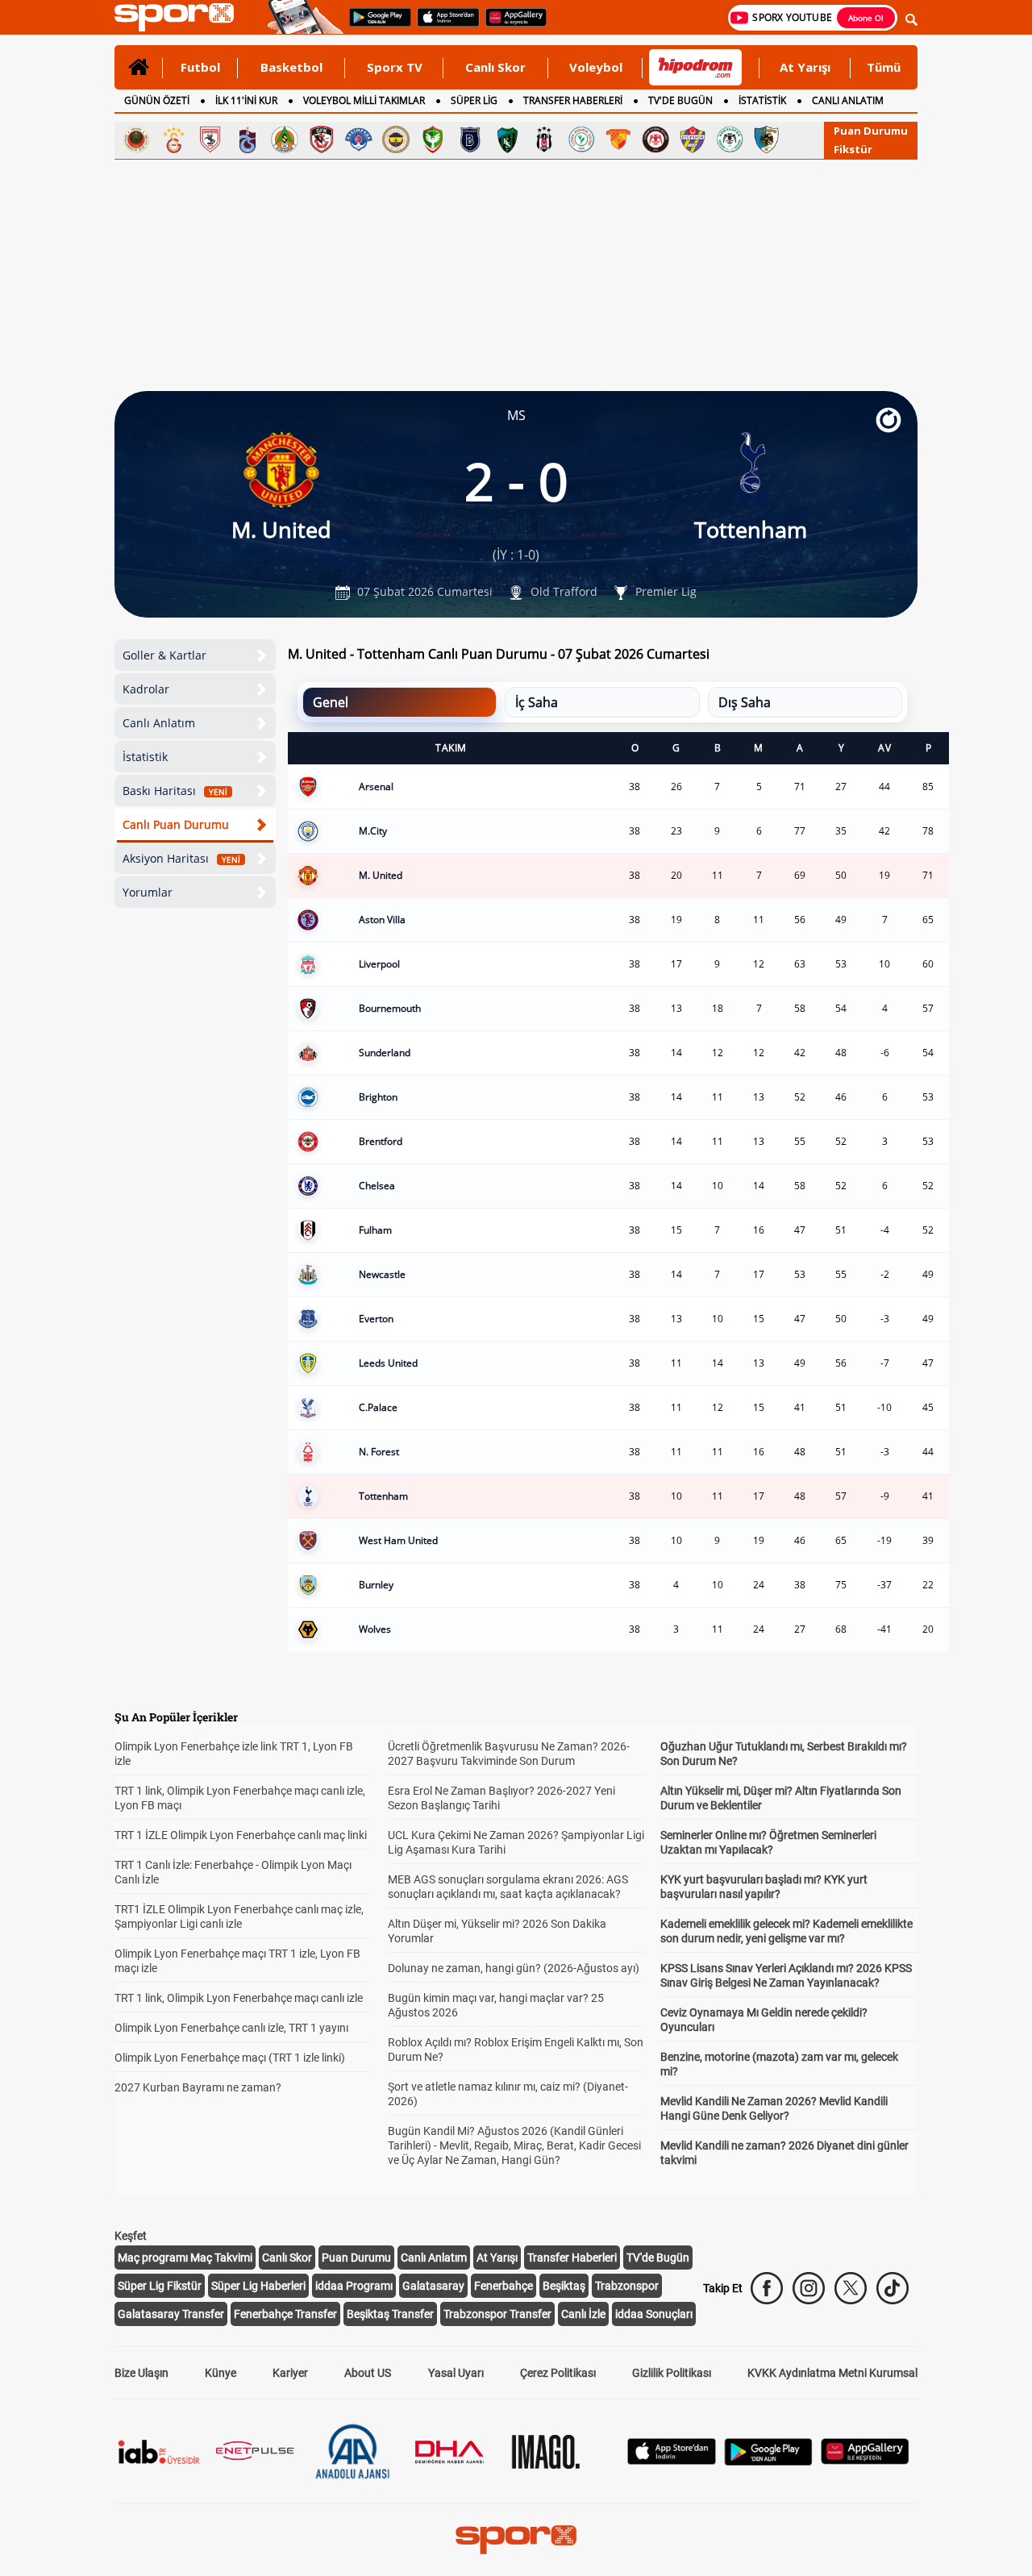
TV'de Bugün (658, 2258)
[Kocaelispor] (507, 139)
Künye (221, 2373)
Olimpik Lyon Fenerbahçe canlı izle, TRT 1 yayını (231, 2028)
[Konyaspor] (730, 139)
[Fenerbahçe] (396, 139)
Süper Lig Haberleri (258, 2286)
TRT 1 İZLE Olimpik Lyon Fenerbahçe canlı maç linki (241, 1835)
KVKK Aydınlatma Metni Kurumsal (832, 2373)
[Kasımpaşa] (359, 139)
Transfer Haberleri (572, 2258)
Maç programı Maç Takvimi (185, 2258)
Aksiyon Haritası (181, 858)
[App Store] (672, 2460)
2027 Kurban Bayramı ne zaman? (198, 2087)
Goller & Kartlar (164, 655)
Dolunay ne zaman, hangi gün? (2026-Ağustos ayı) (514, 1968)
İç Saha (537, 702)
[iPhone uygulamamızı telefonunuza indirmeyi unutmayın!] (443, 25)
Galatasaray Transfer (171, 2314)
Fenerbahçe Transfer (285, 2314)
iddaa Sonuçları (654, 2314)
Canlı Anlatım (159, 723)
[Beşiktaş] (544, 139)
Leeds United (388, 1363)
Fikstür (853, 149)
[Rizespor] (581, 139)
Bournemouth (390, 1008)
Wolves (375, 1629)
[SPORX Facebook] (767, 2288)
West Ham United (398, 1540)
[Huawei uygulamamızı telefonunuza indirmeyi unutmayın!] (511, 25)
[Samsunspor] (210, 139)
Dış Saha (745, 702)
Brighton (378, 1097)
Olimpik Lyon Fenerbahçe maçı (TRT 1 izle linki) (230, 2058)
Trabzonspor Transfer (497, 2314)
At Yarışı (805, 67)
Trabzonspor (627, 2286)
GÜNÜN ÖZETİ (157, 100)
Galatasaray (433, 2286)
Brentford (381, 1141)
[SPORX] (516, 2540)
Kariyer (290, 2373)
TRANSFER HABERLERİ (573, 100)
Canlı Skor (495, 67)
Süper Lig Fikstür (160, 2286)
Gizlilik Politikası (672, 2373)
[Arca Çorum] (655, 139)
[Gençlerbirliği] (136, 139)
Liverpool (379, 964)
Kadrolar (146, 689)
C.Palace (378, 1407)
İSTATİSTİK (762, 100)
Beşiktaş (564, 2286)
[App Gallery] (865, 2460)
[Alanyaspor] (285, 139)
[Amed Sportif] (433, 139)
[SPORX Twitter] (851, 2288)
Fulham (375, 1230)
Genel (331, 702)
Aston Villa (382, 920)
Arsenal (376, 787)
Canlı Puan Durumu (176, 824)
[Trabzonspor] (248, 139)
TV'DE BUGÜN (680, 100)
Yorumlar (148, 892)
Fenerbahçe (504, 2286)
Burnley (376, 1585)
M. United (381, 875)
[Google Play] (768, 2461)
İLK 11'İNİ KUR (246, 100)
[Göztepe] (618, 139)
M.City (373, 831)
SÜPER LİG (474, 100)
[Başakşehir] (470, 139)
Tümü (884, 67)
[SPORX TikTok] (893, 2288)
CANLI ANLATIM (848, 100)
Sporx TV (395, 67)
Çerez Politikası (558, 2373)
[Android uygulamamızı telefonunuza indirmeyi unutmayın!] (375, 25)
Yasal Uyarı (456, 2373)
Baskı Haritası (175, 791)
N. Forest (379, 1452)
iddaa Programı (354, 2286)
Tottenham (383, 1496)
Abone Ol (866, 18)
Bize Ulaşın (141, 2373)
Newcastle (382, 1274)
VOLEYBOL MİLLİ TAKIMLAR (364, 100)
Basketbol (291, 67)
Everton (376, 1319)
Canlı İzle (583, 2314)
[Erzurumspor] (767, 139)
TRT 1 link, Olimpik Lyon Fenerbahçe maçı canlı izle (239, 1998)
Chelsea (377, 1186)
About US (368, 2373)
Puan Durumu (871, 131)
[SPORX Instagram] (809, 2288)
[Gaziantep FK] (322, 139)
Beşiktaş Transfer (390, 2314)
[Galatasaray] (173, 139)
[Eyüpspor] (693, 139)
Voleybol (596, 67)
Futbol (200, 67)
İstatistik (145, 757)
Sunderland (385, 1053)
